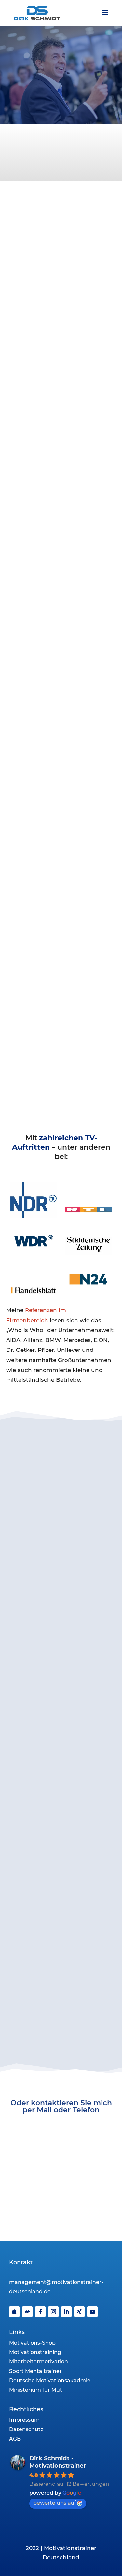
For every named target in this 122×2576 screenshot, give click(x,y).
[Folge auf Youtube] (92, 2312)
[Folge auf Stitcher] (27, 2312)
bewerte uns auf (54, 2503)
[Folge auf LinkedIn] (66, 2312)
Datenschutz (26, 2429)
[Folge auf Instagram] (53, 2312)
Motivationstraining (35, 2352)
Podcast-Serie (64, 1774)
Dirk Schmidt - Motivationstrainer (58, 2462)
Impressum (24, 2420)
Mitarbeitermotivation (39, 2362)
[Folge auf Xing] (79, 2312)
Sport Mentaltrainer (35, 2371)
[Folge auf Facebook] (40, 2312)
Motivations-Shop (32, 2343)
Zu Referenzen (61, 2010)
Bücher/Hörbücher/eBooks (64, 1784)
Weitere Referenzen (61, 1593)
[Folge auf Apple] (14, 2312)
